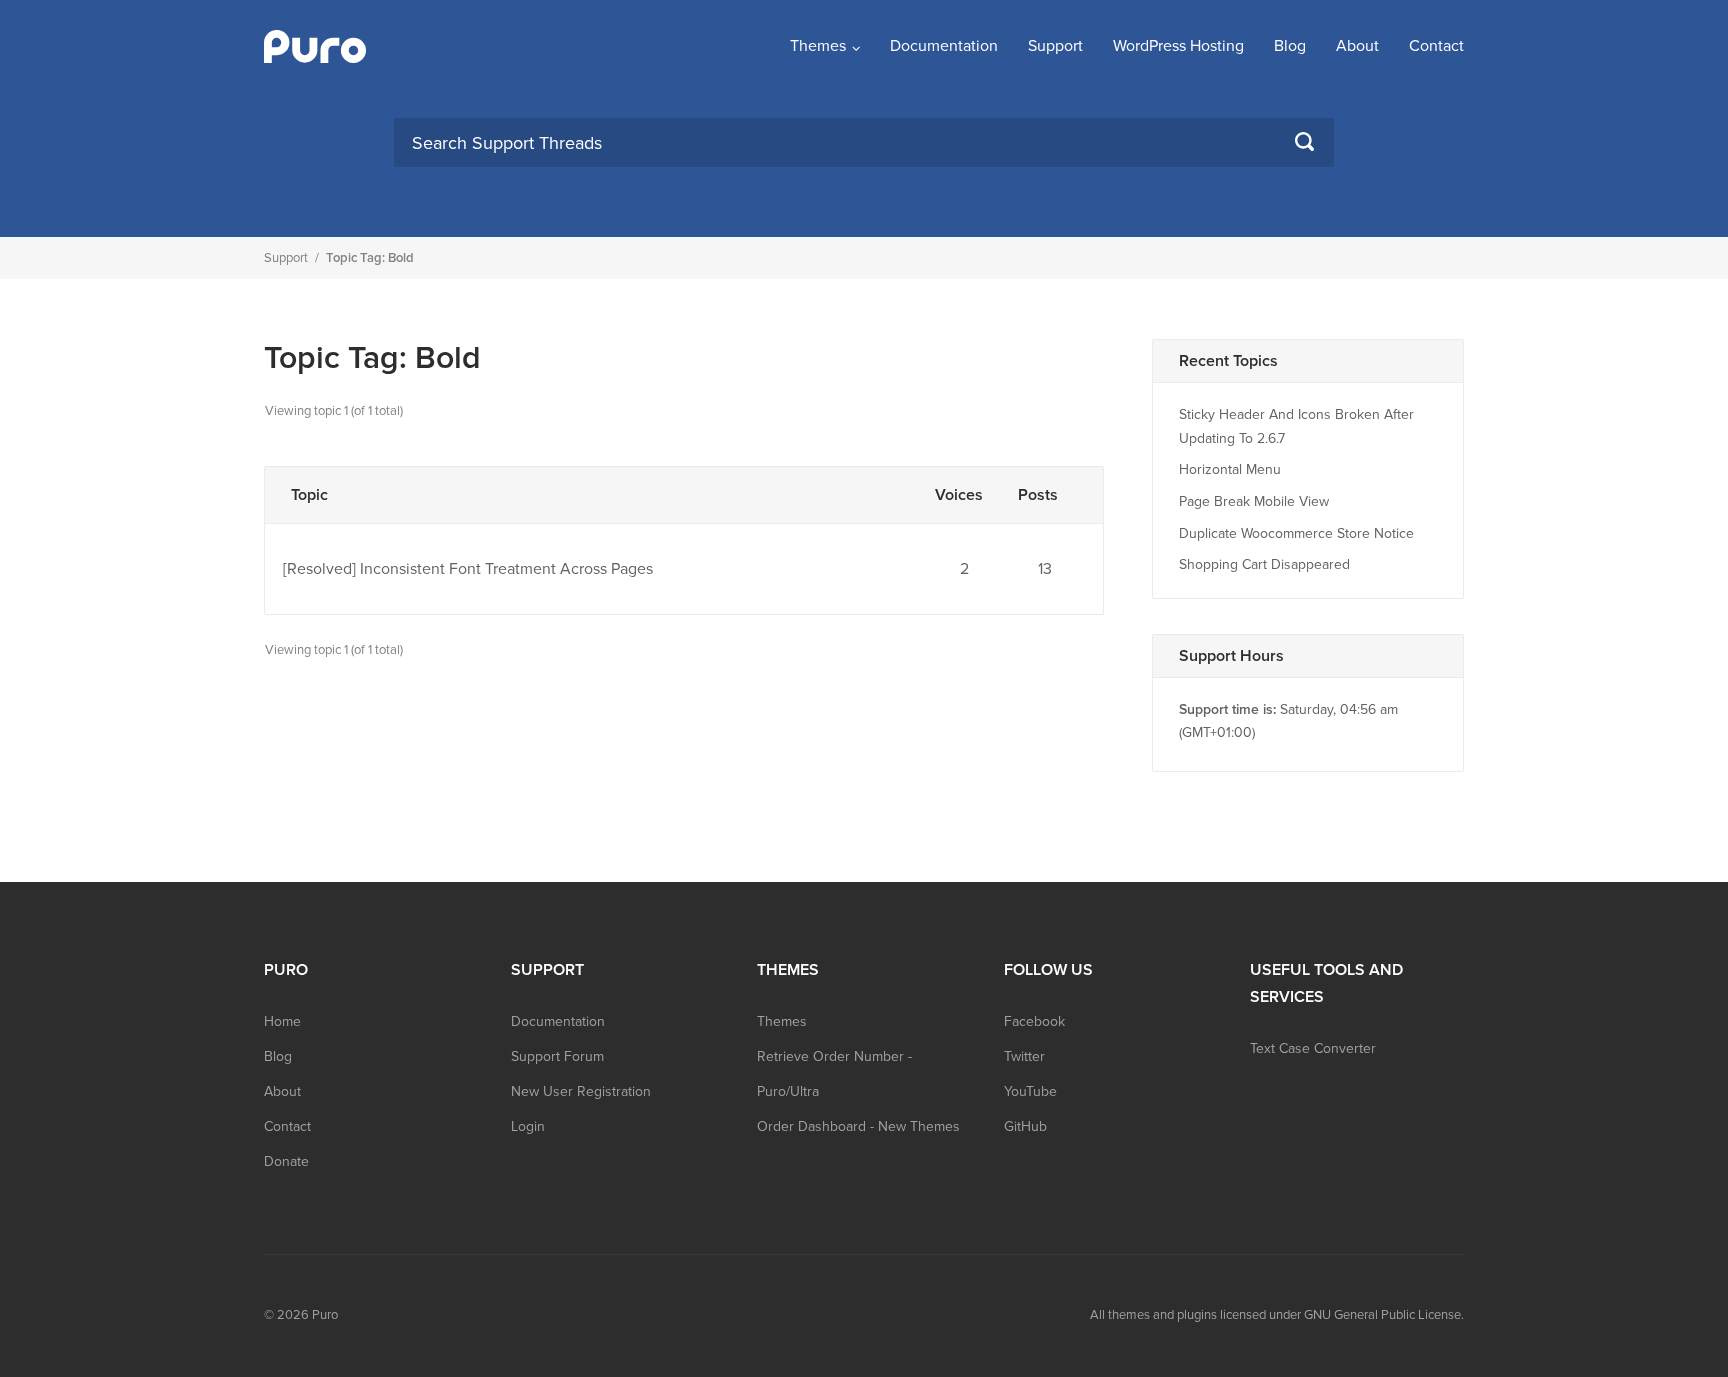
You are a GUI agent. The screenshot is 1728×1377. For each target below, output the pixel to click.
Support (1055, 46)
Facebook (1034, 1021)
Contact (1436, 46)
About (1357, 46)
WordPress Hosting (1178, 46)
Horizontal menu (1230, 469)
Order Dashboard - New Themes (858, 1126)
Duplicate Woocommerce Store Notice (1296, 533)
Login (528, 1126)
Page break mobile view (1254, 501)
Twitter (1024, 1056)
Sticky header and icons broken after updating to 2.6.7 (1296, 426)
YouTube (1030, 1091)
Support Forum (557, 1056)
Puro (325, 1315)
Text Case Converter (1313, 1048)
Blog (1290, 46)
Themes (818, 46)
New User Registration (581, 1091)
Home (282, 1021)
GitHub (1025, 1126)
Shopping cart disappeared (1264, 564)
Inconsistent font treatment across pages (506, 569)
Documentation (944, 46)
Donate (286, 1161)
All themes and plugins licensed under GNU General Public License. (1277, 1315)
